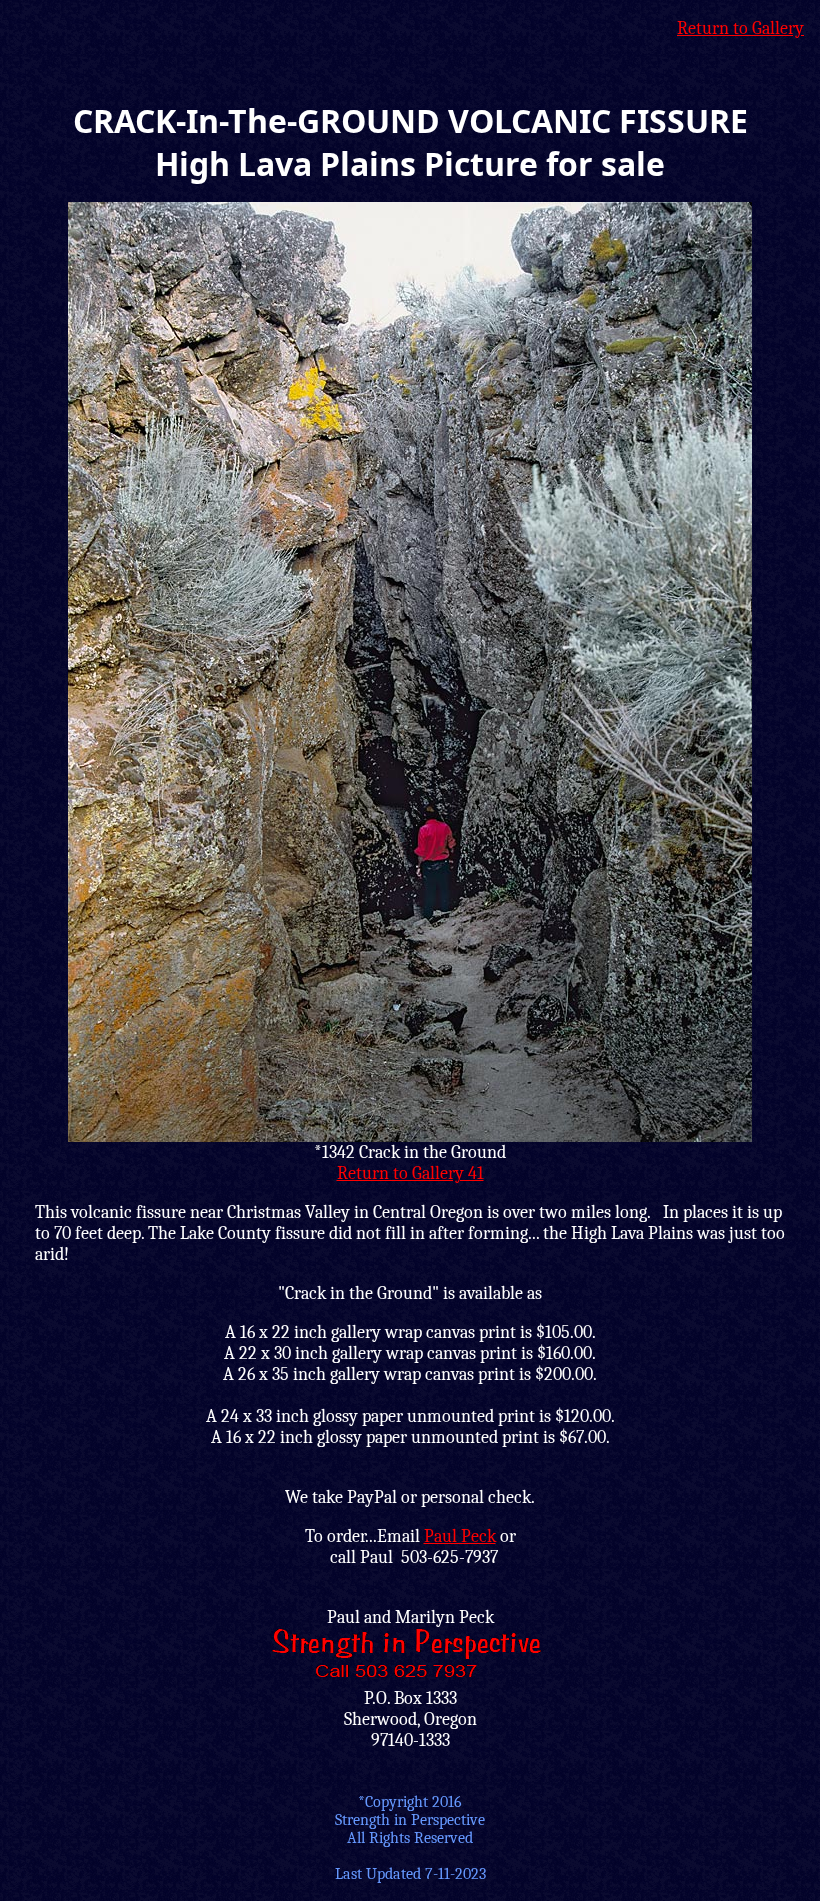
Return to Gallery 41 (410, 1173)
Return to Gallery (740, 28)
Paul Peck (460, 1536)
